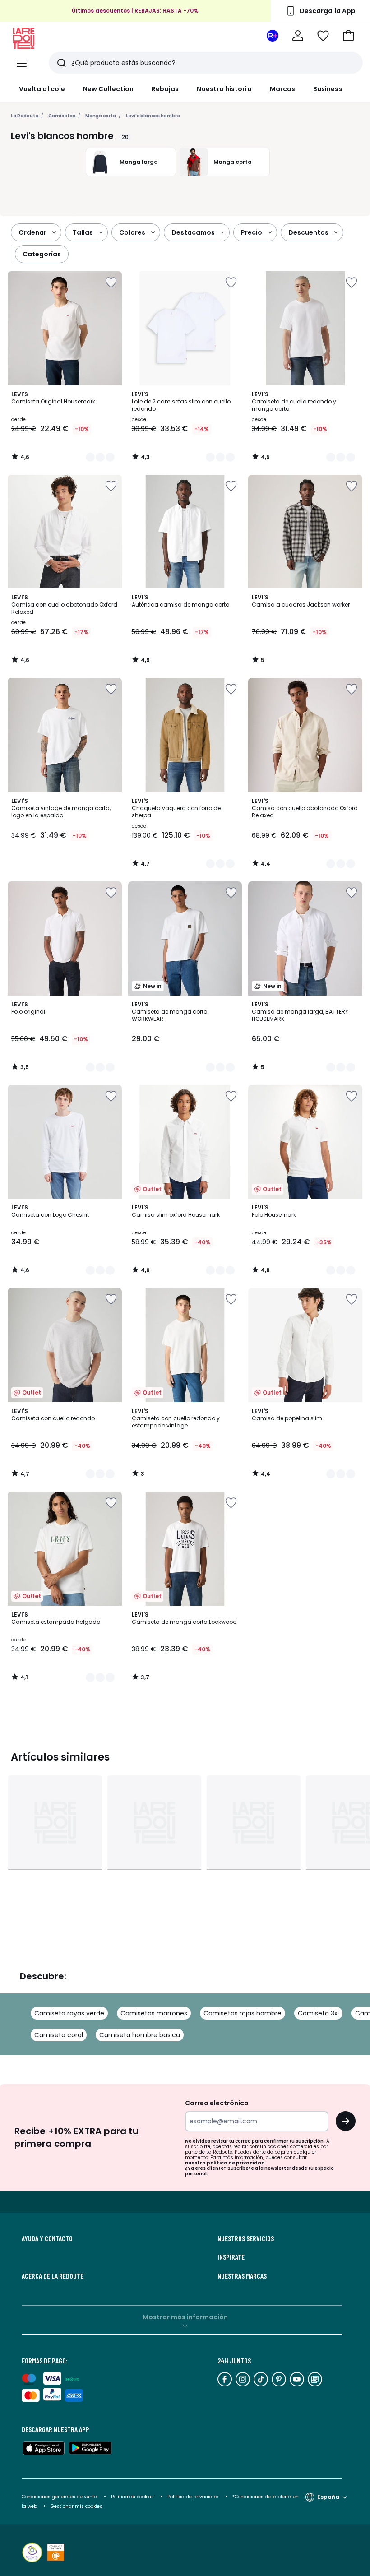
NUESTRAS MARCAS (242, 2276)
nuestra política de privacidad (225, 2163)
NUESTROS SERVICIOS (246, 2238)
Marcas (282, 89)
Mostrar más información (185, 2317)
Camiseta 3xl (318, 2013)
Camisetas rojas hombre (243, 2013)
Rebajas (165, 89)
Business (328, 89)
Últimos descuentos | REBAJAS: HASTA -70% (135, 11)
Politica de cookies (132, 2497)
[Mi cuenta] (298, 36)
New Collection (108, 89)
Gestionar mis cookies (76, 2506)
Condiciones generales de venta (60, 2497)
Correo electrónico (217, 2103)
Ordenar (32, 232)
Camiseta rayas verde (69, 2013)
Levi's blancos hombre (153, 116)
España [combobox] (328, 2497)
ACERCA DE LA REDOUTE (53, 2276)
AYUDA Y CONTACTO (47, 2238)
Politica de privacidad (194, 2497)
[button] (348, 36)
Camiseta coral (59, 2035)
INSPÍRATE (231, 2257)
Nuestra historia (224, 89)
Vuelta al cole (42, 89)
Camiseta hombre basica (140, 2035)
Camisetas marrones (154, 2013)
